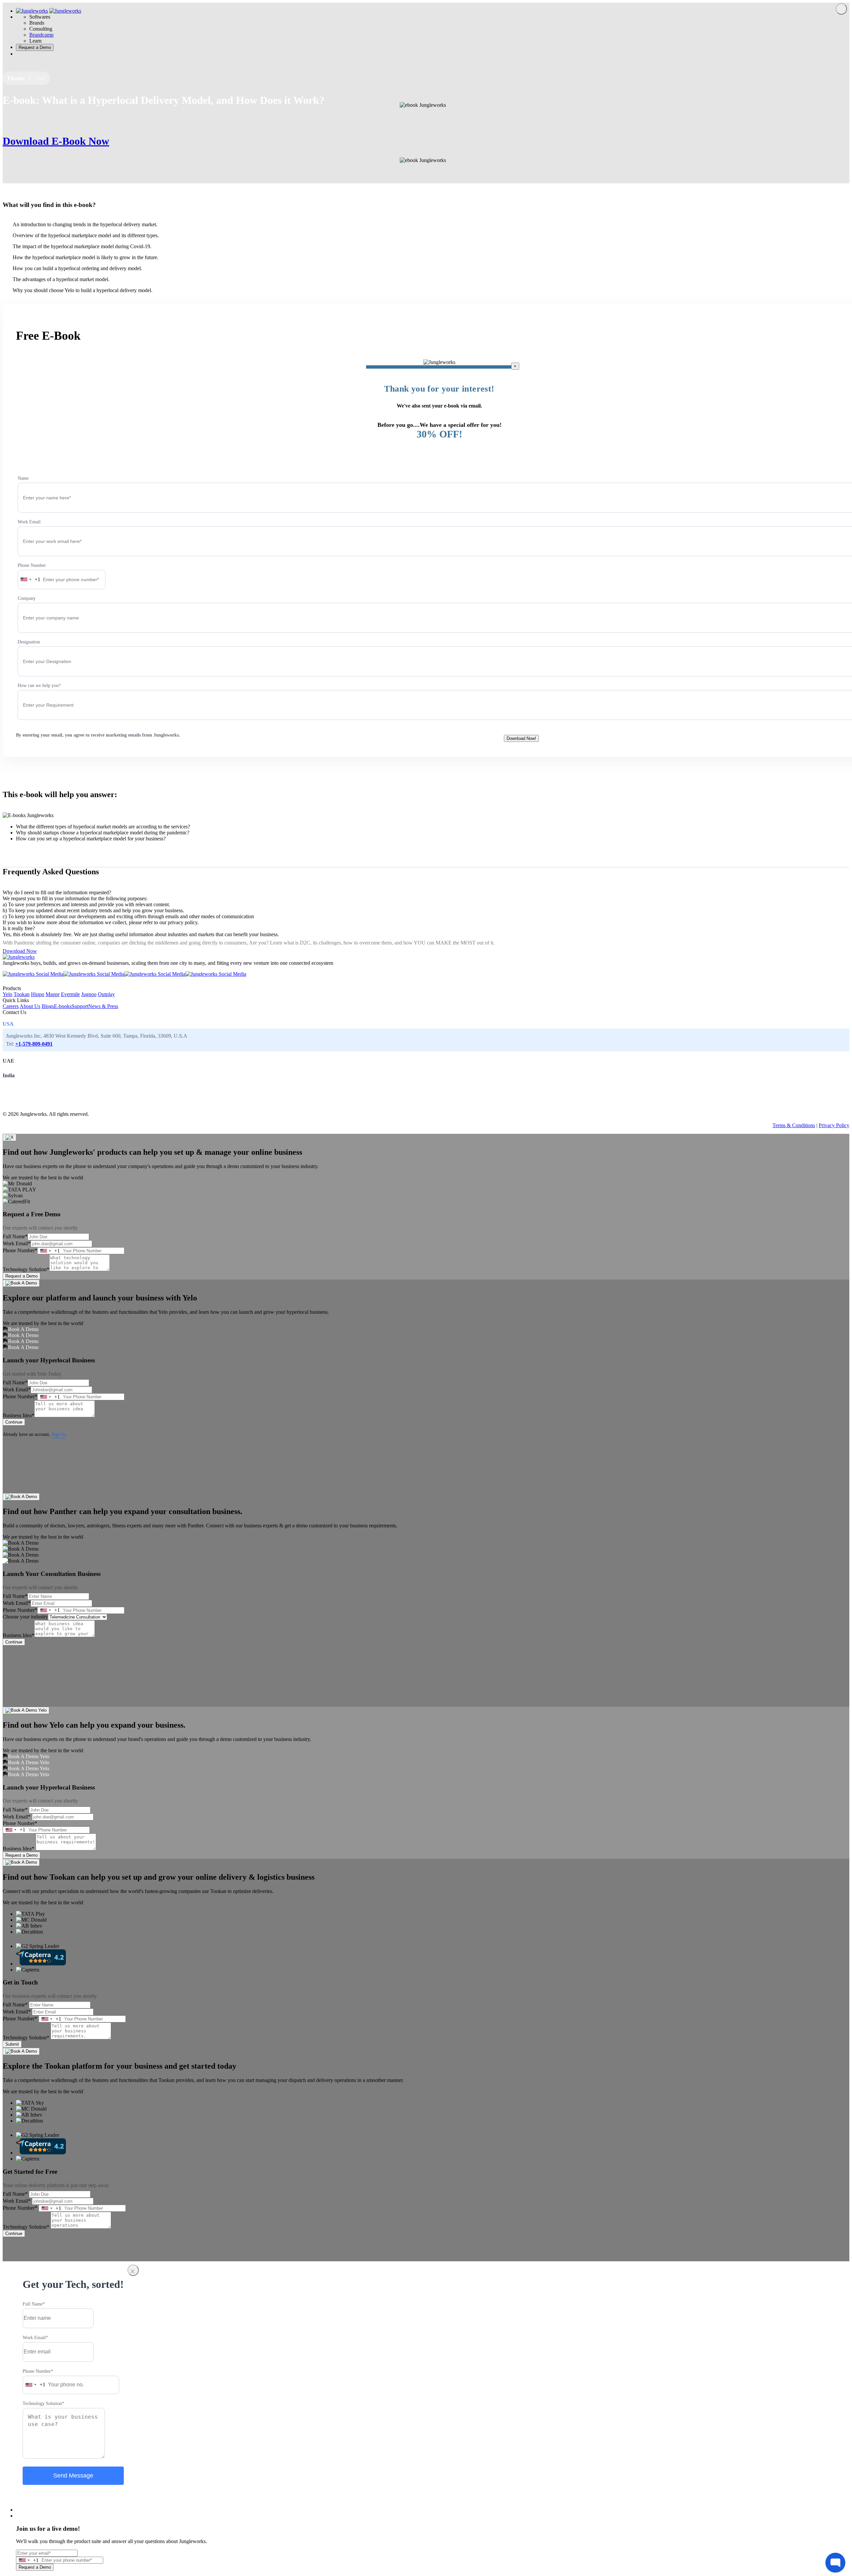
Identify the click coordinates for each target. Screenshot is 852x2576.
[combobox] (29, 580)
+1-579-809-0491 (34, 1044)
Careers (11, 1006)
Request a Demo (21, 1276)
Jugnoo (89, 994)
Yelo (7, 994)
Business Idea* (18, 1415)
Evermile (70, 994)
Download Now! (521, 738)
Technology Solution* (26, 1269)
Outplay (106, 994)
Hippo (38, 994)
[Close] (841, 9)
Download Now (20, 951)
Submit (12, 2044)
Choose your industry (25, 1617)
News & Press (103, 1006)
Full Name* (15, 1236)
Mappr (53, 994)
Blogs (48, 1006)
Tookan (22, 994)
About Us (30, 1006)
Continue (14, 1422)
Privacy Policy (834, 1125)
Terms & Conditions (794, 1125)
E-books (63, 1006)
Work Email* (17, 1243)
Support (80, 1006)
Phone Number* (20, 1250)
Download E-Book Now (56, 141)
